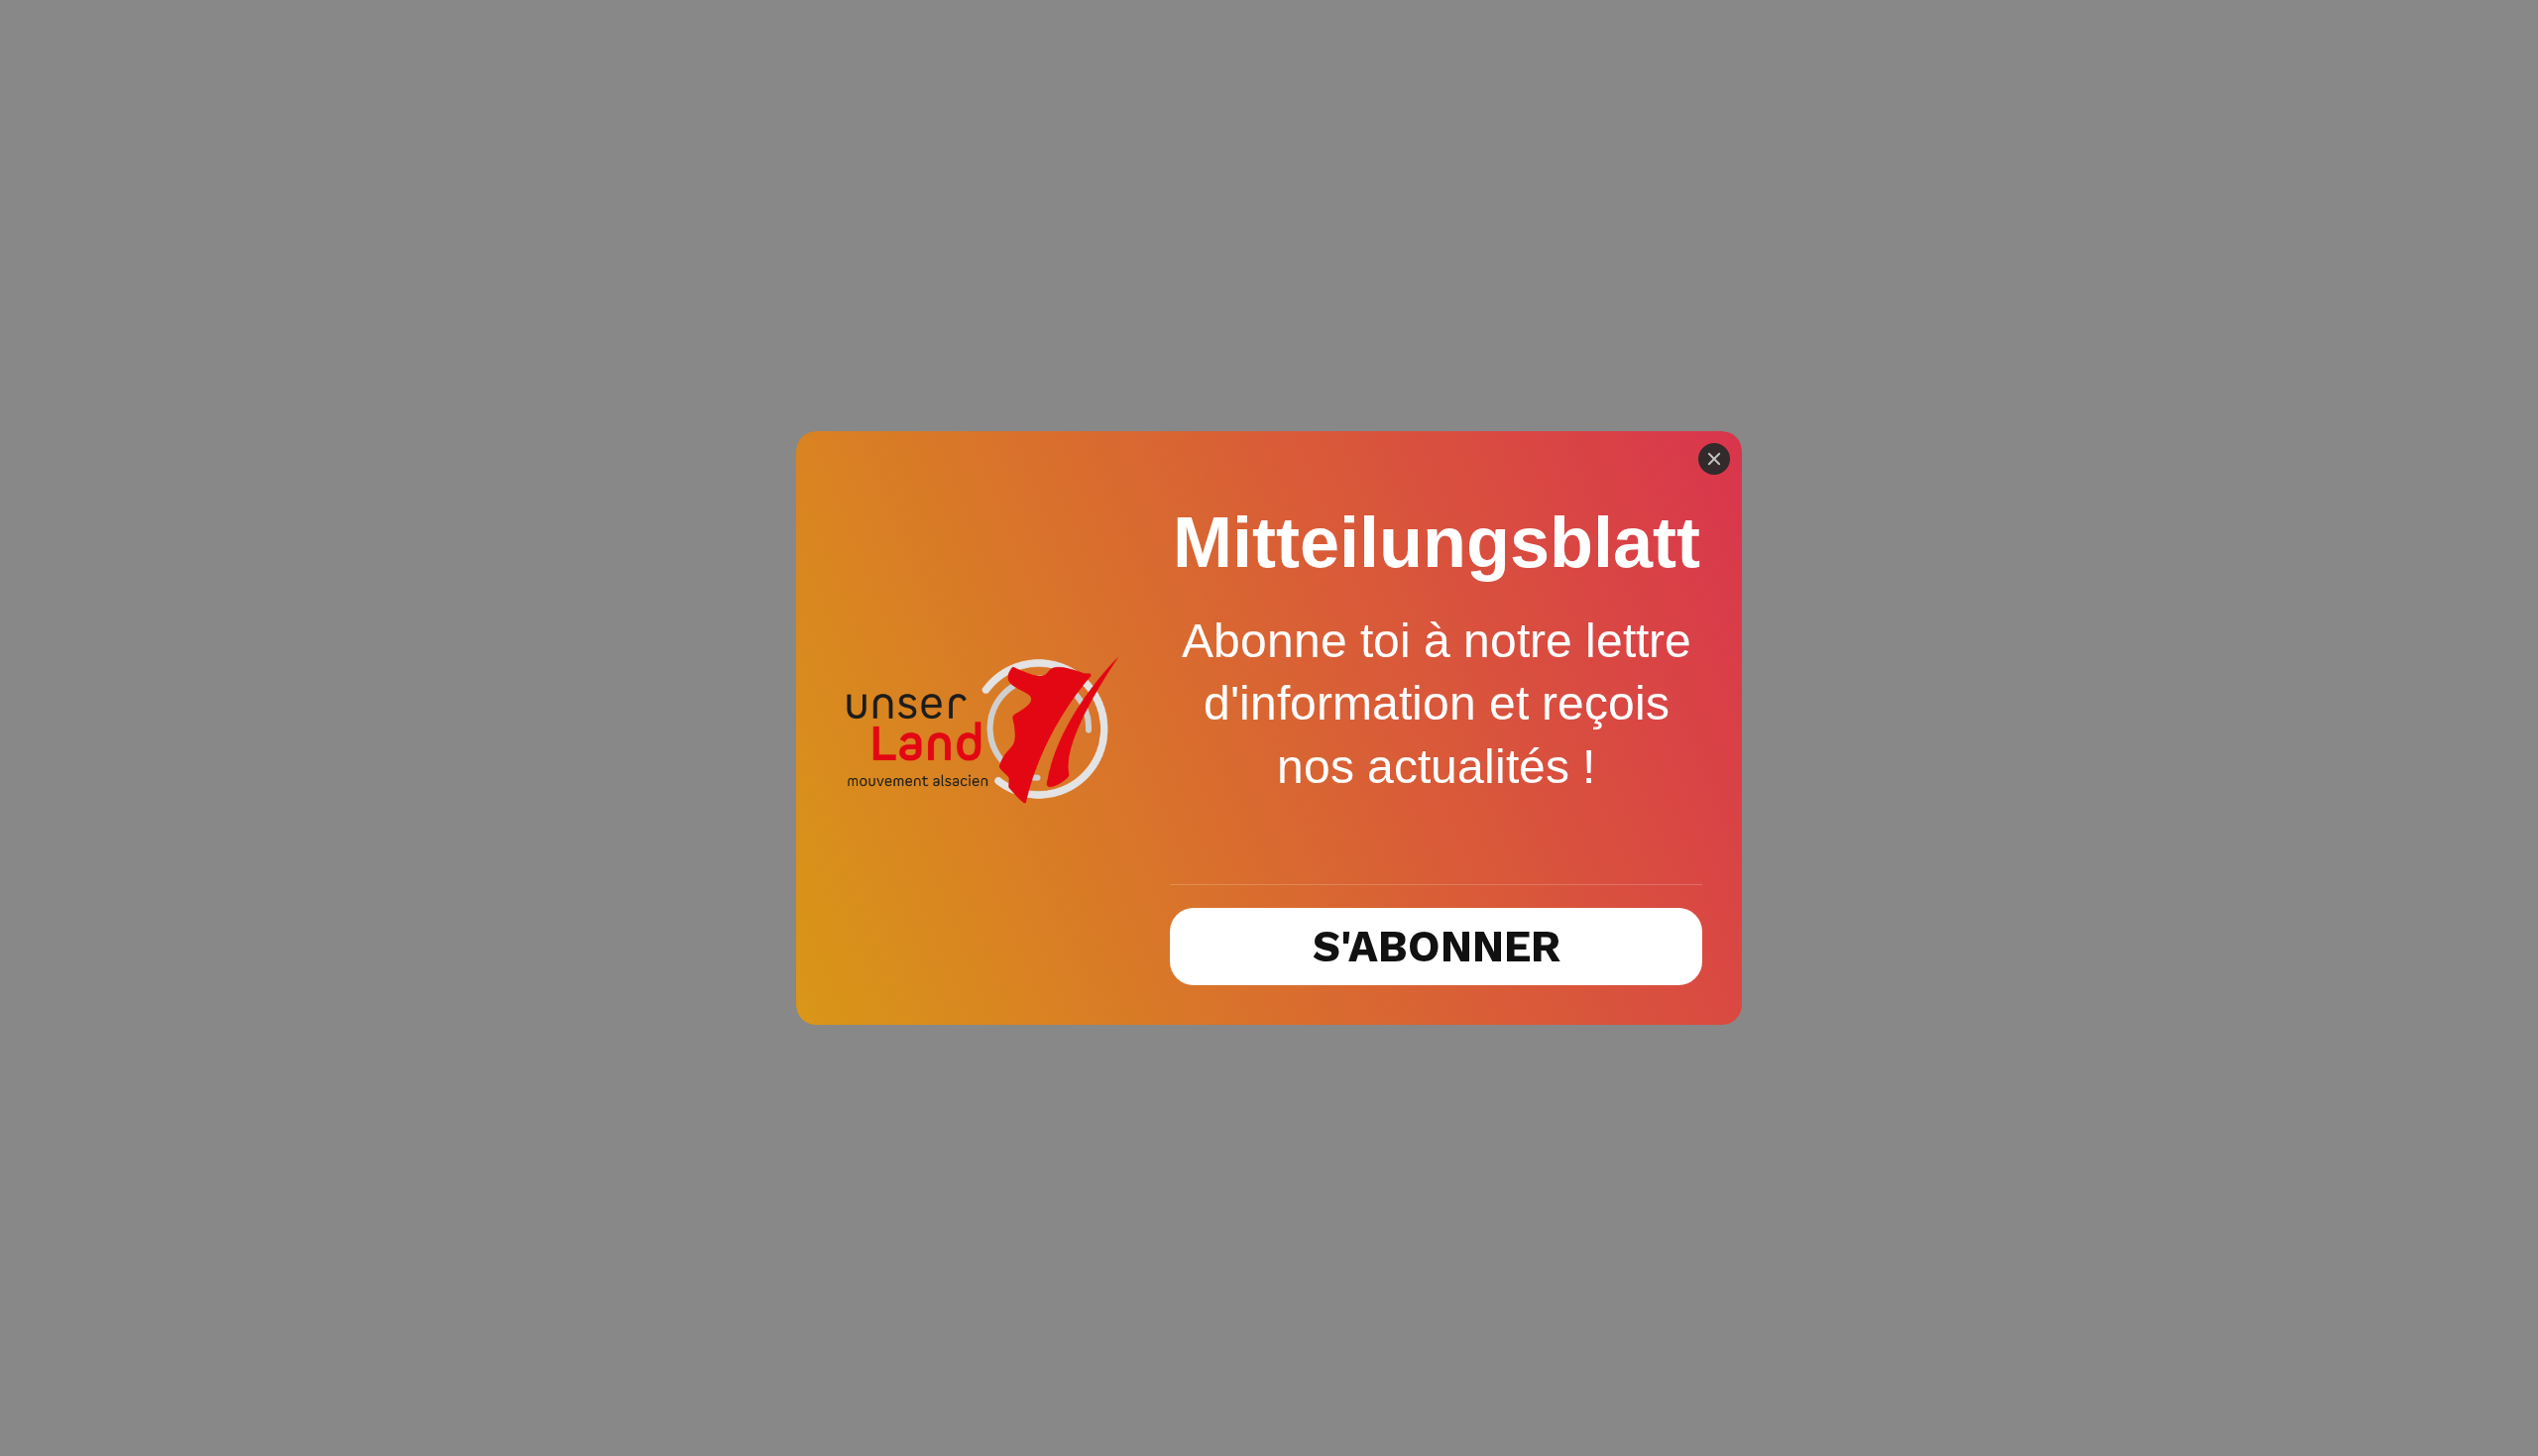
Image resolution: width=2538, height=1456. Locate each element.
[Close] (1714, 459)
